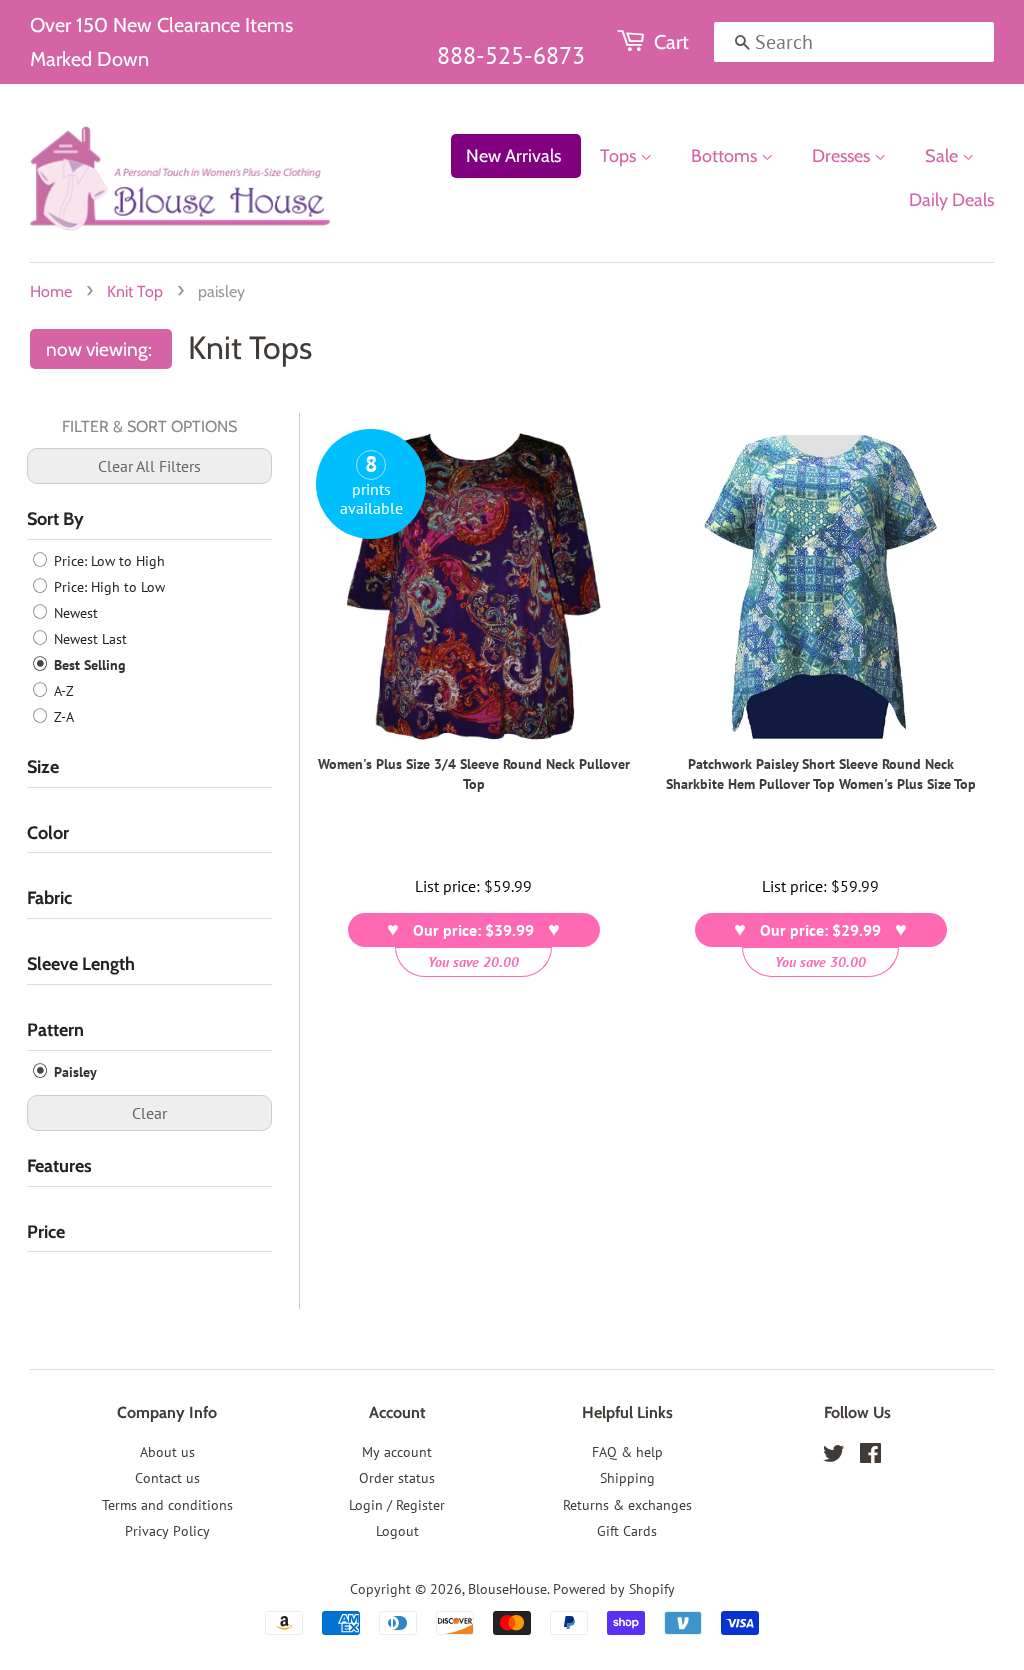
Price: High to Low (107, 587)
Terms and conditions (167, 1505)
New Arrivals (513, 156)
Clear (149, 1113)
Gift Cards (627, 1531)
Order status (397, 1478)
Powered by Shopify (614, 1589)
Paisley (73, 1072)
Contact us (167, 1478)
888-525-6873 (511, 55)
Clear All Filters (149, 466)
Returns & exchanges (627, 1505)
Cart (671, 42)
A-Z (62, 691)
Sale (943, 156)
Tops (620, 156)
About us (167, 1452)
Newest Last (88, 639)
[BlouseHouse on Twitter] (834, 1457)
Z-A (62, 717)
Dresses (843, 156)
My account (397, 1452)
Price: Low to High (107, 561)
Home (51, 291)
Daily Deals (951, 200)
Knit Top (135, 291)
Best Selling (88, 665)
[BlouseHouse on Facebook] (870, 1457)
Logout (397, 1531)
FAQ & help (627, 1452)
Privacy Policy (167, 1531)
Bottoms (726, 156)
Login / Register (397, 1505)
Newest (74, 613)
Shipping (627, 1478)
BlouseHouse (507, 1589)
